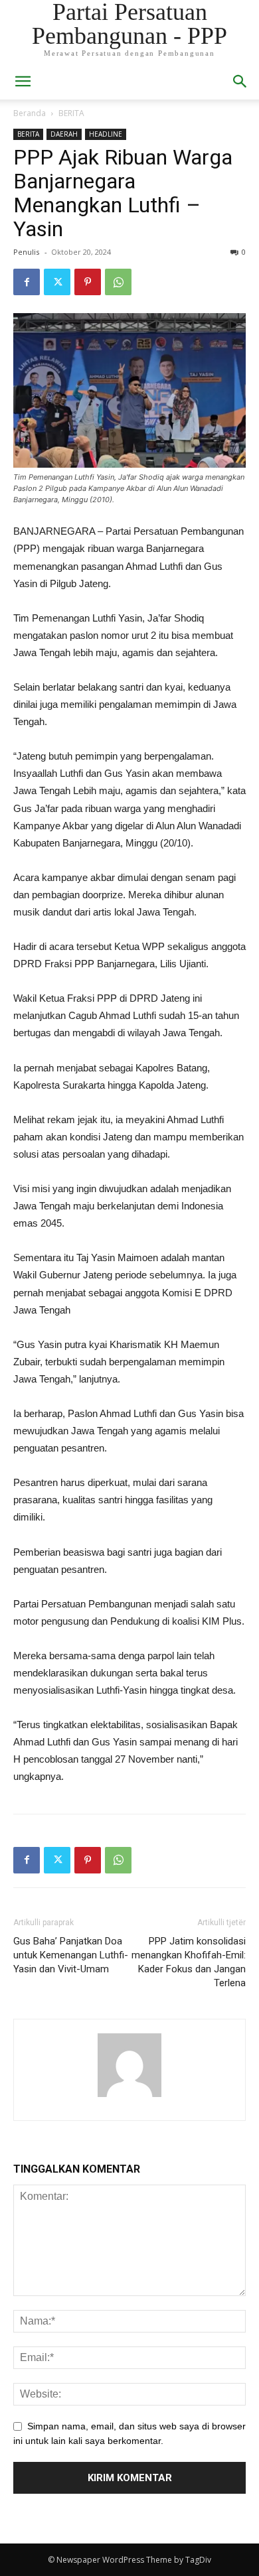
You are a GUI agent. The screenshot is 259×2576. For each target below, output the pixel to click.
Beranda (30, 113)
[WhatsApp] (118, 282)
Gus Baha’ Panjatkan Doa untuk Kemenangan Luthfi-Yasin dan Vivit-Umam (71, 1955)
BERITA (71, 113)
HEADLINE (106, 134)
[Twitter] (57, 282)
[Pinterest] (88, 282)
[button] (240, 82)
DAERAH (64, 134)
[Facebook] (27, 282)
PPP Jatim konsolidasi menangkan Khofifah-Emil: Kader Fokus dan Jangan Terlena (189, 1962)
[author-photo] (129, 2097)
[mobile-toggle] (23, 82)
